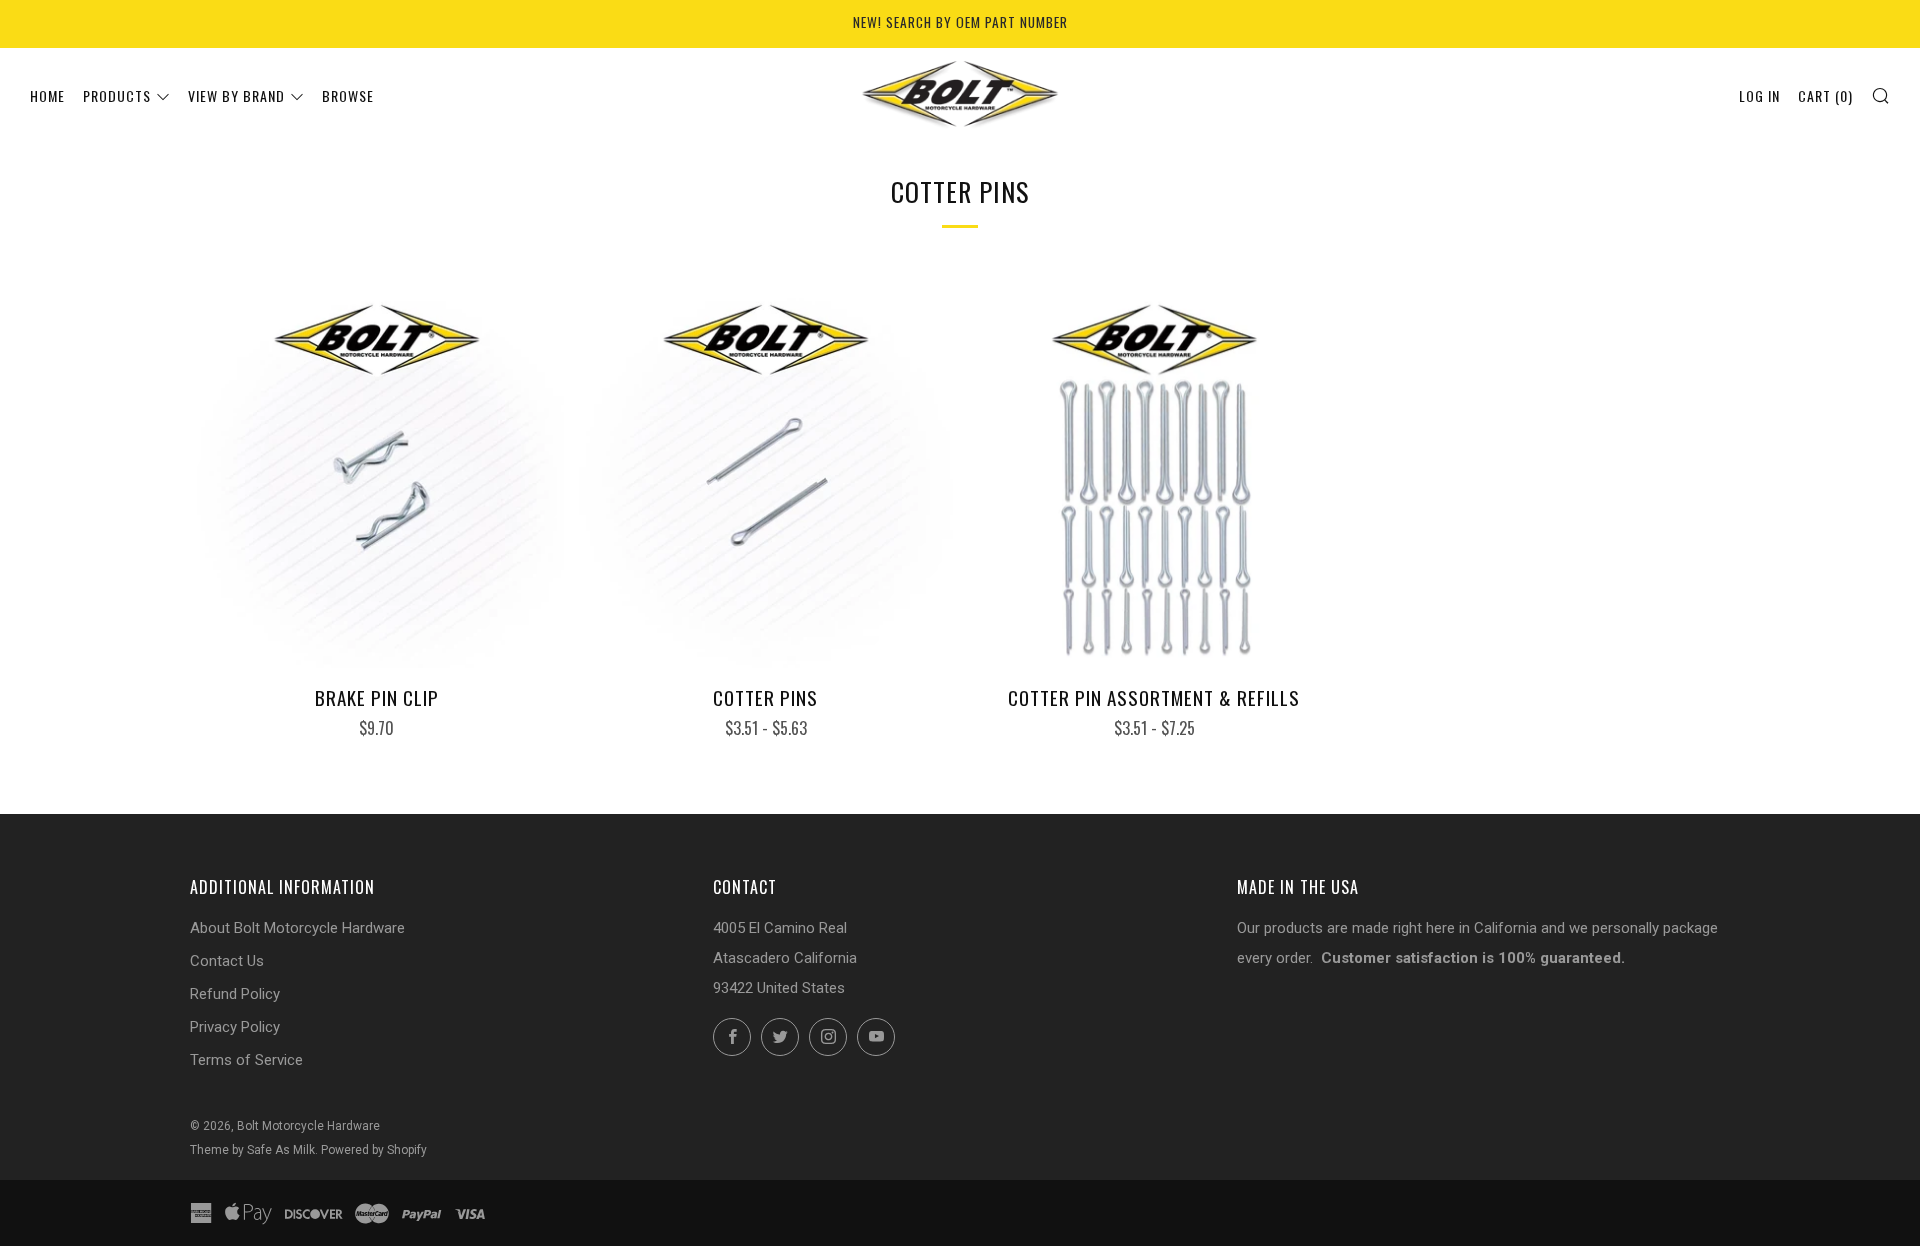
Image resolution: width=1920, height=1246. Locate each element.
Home (47, 95)
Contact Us (227, 961)
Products (117, 95)
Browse (348, 95)
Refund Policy (235, 994)
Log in (1759, 95)
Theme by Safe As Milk (252, 1150)
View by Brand (236, 95)
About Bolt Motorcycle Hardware (297, 928)
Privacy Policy (235, 1027)
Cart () (1825, 95)
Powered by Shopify (374, 1150)
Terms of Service (246, 1060)
